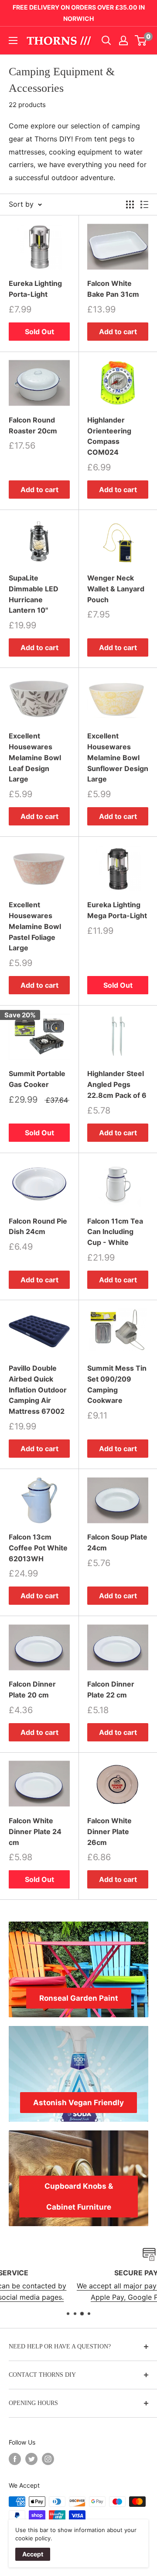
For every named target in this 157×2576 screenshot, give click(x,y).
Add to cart (118, 332)
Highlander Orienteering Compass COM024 (109, 436)
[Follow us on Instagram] (48, 2459)
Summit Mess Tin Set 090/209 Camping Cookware (117, 1384)
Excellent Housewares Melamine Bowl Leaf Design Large (35, 757)
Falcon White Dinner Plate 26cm (109, 1831)
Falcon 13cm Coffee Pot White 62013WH (38, 1548)
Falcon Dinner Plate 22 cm (111, 1689)
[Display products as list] (144, 205)
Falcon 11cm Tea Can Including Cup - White (115, 1232)
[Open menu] (13, 40)
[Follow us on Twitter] (31, 2459)
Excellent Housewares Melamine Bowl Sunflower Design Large (118, 757)
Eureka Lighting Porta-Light (35, 289)
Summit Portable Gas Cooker (37, 1079)
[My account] (123, 40)
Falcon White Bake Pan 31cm (113, 289)
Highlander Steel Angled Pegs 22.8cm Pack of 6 (117, 1084)
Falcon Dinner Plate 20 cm (32, 1689)
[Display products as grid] (130, 205)
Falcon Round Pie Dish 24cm (38, 1226)
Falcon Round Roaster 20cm (33, 425)
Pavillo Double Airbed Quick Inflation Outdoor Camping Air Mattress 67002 (38, 1390)
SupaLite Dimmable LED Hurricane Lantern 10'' (34, 594)
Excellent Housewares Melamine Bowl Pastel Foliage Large (35, 926)
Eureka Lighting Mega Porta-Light (117, 910)
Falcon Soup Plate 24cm (117, 1542)
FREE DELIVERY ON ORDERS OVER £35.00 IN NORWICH (79, 13)
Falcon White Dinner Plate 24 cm (35, 1831)
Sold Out (39, 332)
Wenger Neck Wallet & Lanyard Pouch (116, 589)
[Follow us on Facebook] (15, 2459)
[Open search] (106, 40)
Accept (33, 2554)
